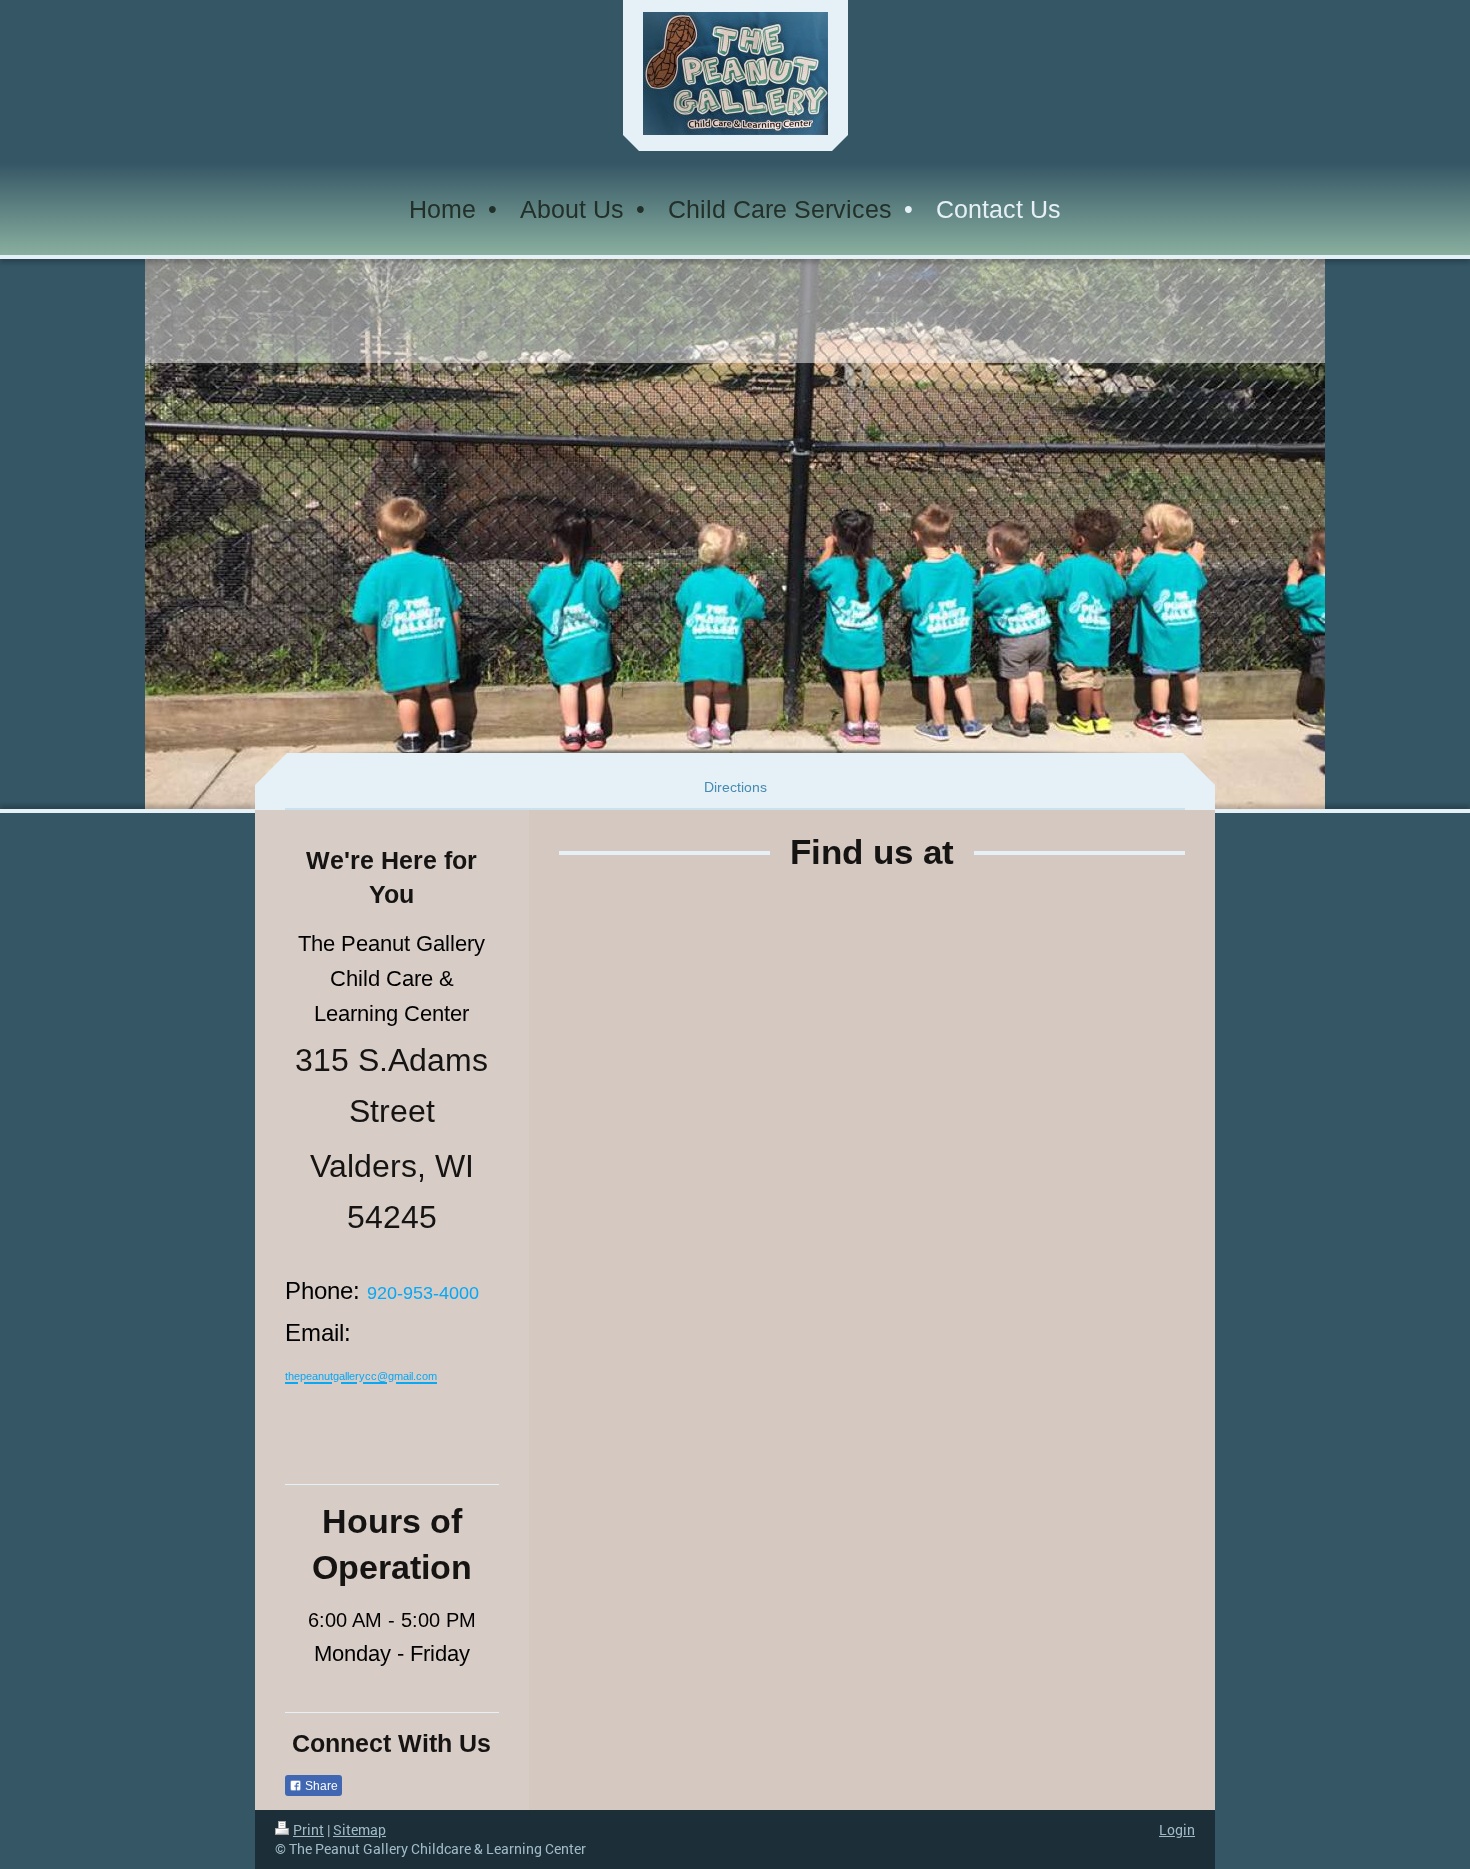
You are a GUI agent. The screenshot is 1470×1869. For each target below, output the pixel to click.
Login (1177, 1829)
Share (320, 1786)
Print (308, 1829)
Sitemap (359, 1829)
